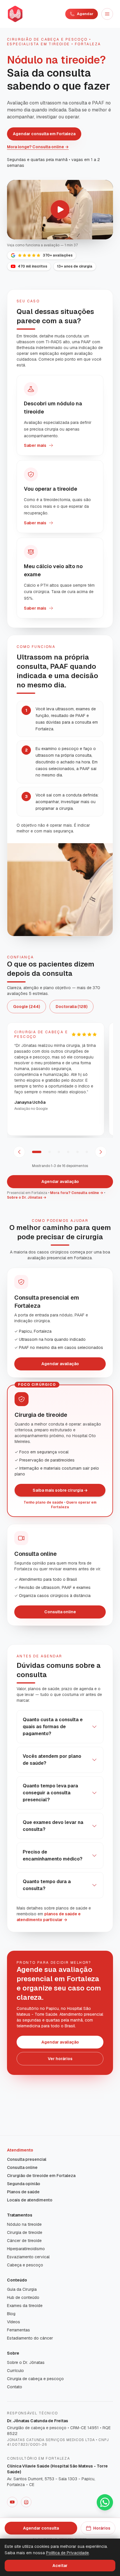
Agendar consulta (41, 2528)
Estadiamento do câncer (30, 2338)
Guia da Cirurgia (22, 2289)
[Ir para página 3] (59, 1152)
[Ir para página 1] (37, 1152)
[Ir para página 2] (50, 1152)
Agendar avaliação (60, 1182)
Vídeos (14, 2322)
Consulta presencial (27, 2159)
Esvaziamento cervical (28, 2257)
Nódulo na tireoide (24, 2224)
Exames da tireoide (25, 2306)
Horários (102, 2528)
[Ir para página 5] (77, 1152)
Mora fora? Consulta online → (77, 1193)
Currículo (15, 2371)
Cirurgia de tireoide (25, 2232)
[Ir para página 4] (68, 1152)
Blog (11, 2314)
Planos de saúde (23, 2192)
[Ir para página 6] (87, 1152)
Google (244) (27, 1007)
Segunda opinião (24, 2184)
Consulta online (60, 1612)
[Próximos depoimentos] (101, 1152)
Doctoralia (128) (72, 1007)
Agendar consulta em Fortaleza (44, 134)
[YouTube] (12, 2502)
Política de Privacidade (67, 2553)
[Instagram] (26, 2502)
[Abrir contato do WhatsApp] (105, 2502)
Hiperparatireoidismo (26, 2249)
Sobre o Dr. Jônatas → (27, 1197)
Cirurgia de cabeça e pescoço (35, 2379)
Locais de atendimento (30, 2200)
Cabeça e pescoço (25, 2265)
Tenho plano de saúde (43, 1502)
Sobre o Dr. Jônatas (26, 2362)
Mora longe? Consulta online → (38, 147)
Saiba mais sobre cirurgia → (60, 1490)
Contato (15, 2387)
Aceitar (60, 2566)
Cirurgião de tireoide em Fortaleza (41, 2176)
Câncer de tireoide (24, 2241)
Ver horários (60, 2059)
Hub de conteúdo (23, 2297)
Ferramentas (18, 2330)
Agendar (85, 14)
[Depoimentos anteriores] (19, 1152)
